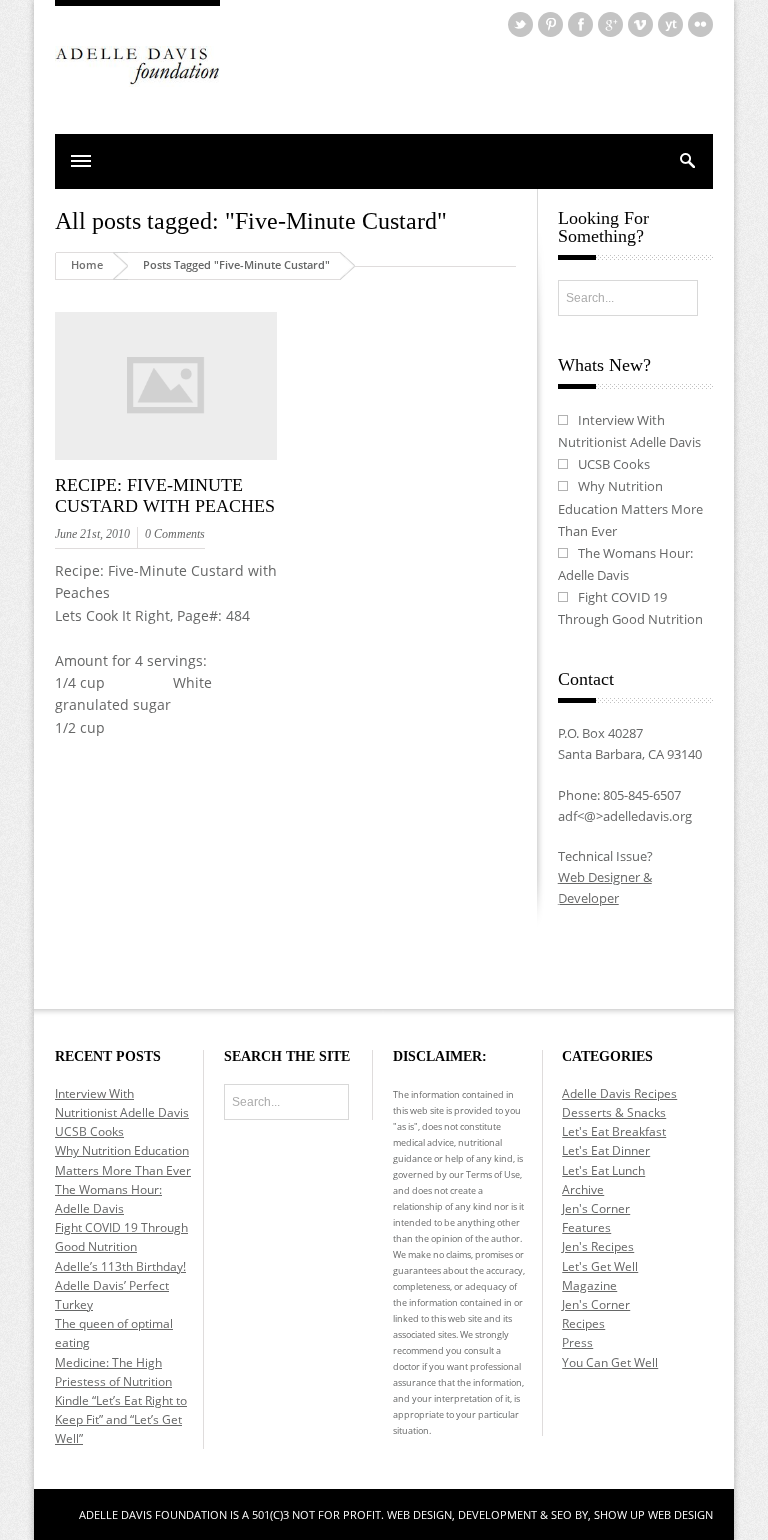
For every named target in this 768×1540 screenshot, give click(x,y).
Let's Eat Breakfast (614, 1131)
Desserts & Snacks (614, 1112)
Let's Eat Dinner (606, 1150)
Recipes (583, 1323)
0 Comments (175, 534)
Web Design (419, 1514)
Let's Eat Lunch (603, 1170)
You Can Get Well (610, 1362)
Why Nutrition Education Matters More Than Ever (630, 508)
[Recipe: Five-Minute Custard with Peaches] (166, 460)
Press (577, 1342)
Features (586, 1227)
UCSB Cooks (614, 464)
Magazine (589, 1285)
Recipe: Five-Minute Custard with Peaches (165, 496)
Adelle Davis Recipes (619, 1093)
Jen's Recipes (598, 1246)
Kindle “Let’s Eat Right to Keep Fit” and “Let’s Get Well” (121, 1419)
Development (499, 1514)
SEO (561, 1514)
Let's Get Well (600, 1266)
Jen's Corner (596, 1208)
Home (87, 264)
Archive (583, 1189)
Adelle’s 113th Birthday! (120, 1266)
